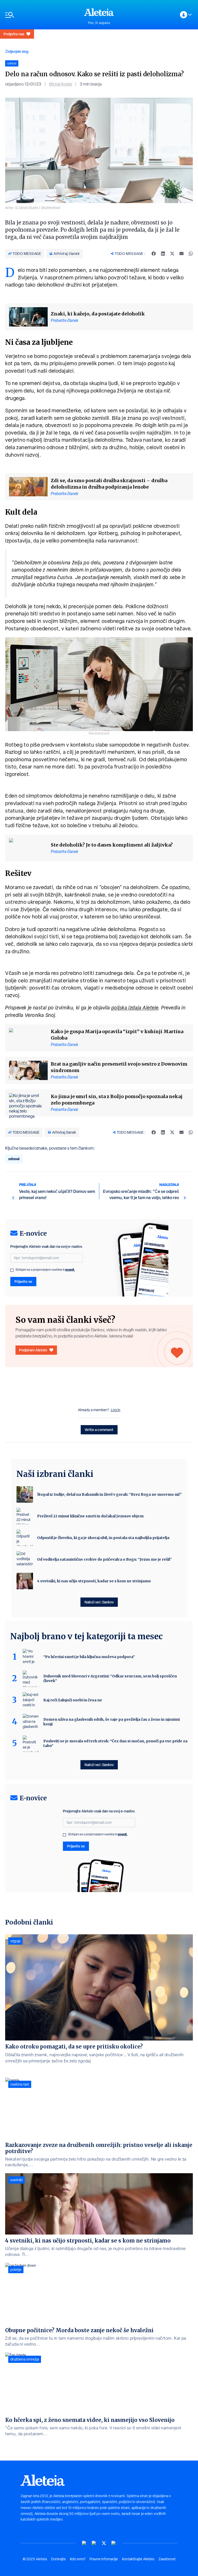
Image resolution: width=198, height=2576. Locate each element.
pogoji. (70, 1270)
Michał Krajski (60, 84)
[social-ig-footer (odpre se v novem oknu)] (114, 2543)
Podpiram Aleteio (33, 1350)
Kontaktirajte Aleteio (138, 2559)
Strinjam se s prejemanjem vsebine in (45, 1270)
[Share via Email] (181, 254)
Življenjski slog (17, 51)
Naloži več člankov (99, 1602)
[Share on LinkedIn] (163, 254)
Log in (116, 1410)
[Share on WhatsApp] (191, 254)
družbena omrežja (25, 2359)
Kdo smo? (78, 2559)
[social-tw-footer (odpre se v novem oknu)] (104, 2543)
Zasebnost (167, 2559)
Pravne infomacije (104, 2559)
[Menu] (42, 15)
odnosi (14, 1159)
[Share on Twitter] (172, 254)
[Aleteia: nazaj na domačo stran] (99, 12)
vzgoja (15, 1941)
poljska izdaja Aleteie (135, 1008)
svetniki (16, 2180)
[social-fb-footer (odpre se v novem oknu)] (94, 2543)
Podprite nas (14, 34)
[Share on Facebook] (154, 254)
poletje (16, 2270)
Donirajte (58, 2559)
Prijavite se (23, 1281)
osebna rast (20, 2084)
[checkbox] (12, 1270)
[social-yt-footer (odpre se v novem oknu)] (84, 2543)
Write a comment (99, 1430)
